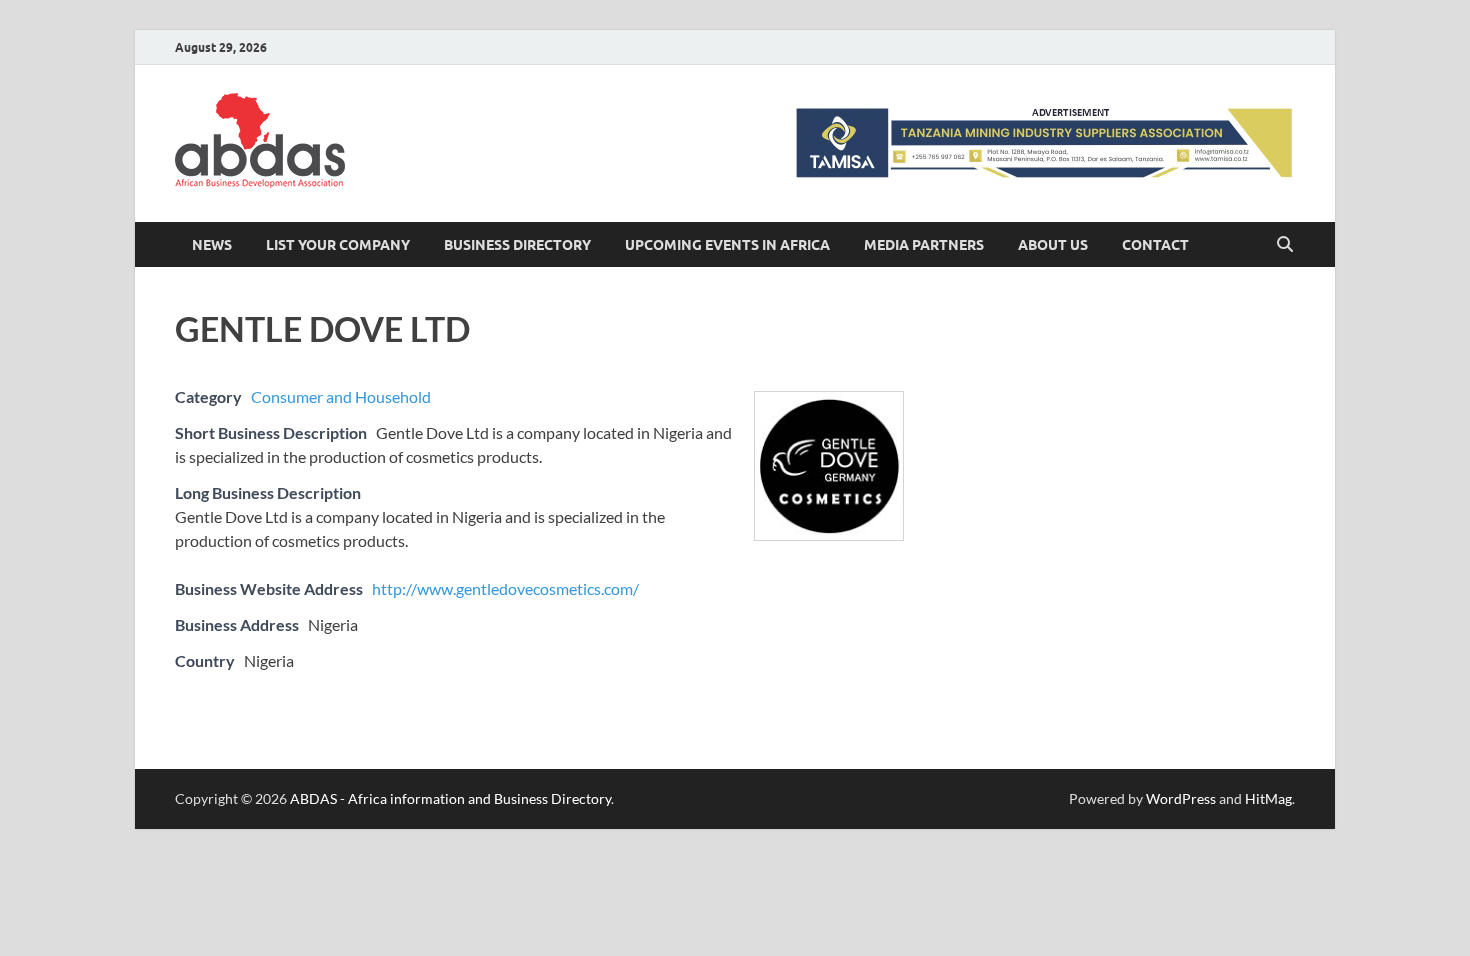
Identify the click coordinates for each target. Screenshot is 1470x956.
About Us (1053, 245)
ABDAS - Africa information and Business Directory (450, 798)
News (212, 245)
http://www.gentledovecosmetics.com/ (505, 588)
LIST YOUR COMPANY (338, 245)
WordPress (1181, 798)
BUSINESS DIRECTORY (517, 245)
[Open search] (1285, 245)
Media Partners (924, 245)
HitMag (1268, 798)
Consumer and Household (341, 396)
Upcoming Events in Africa (727, 245)
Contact (1155, 245)
